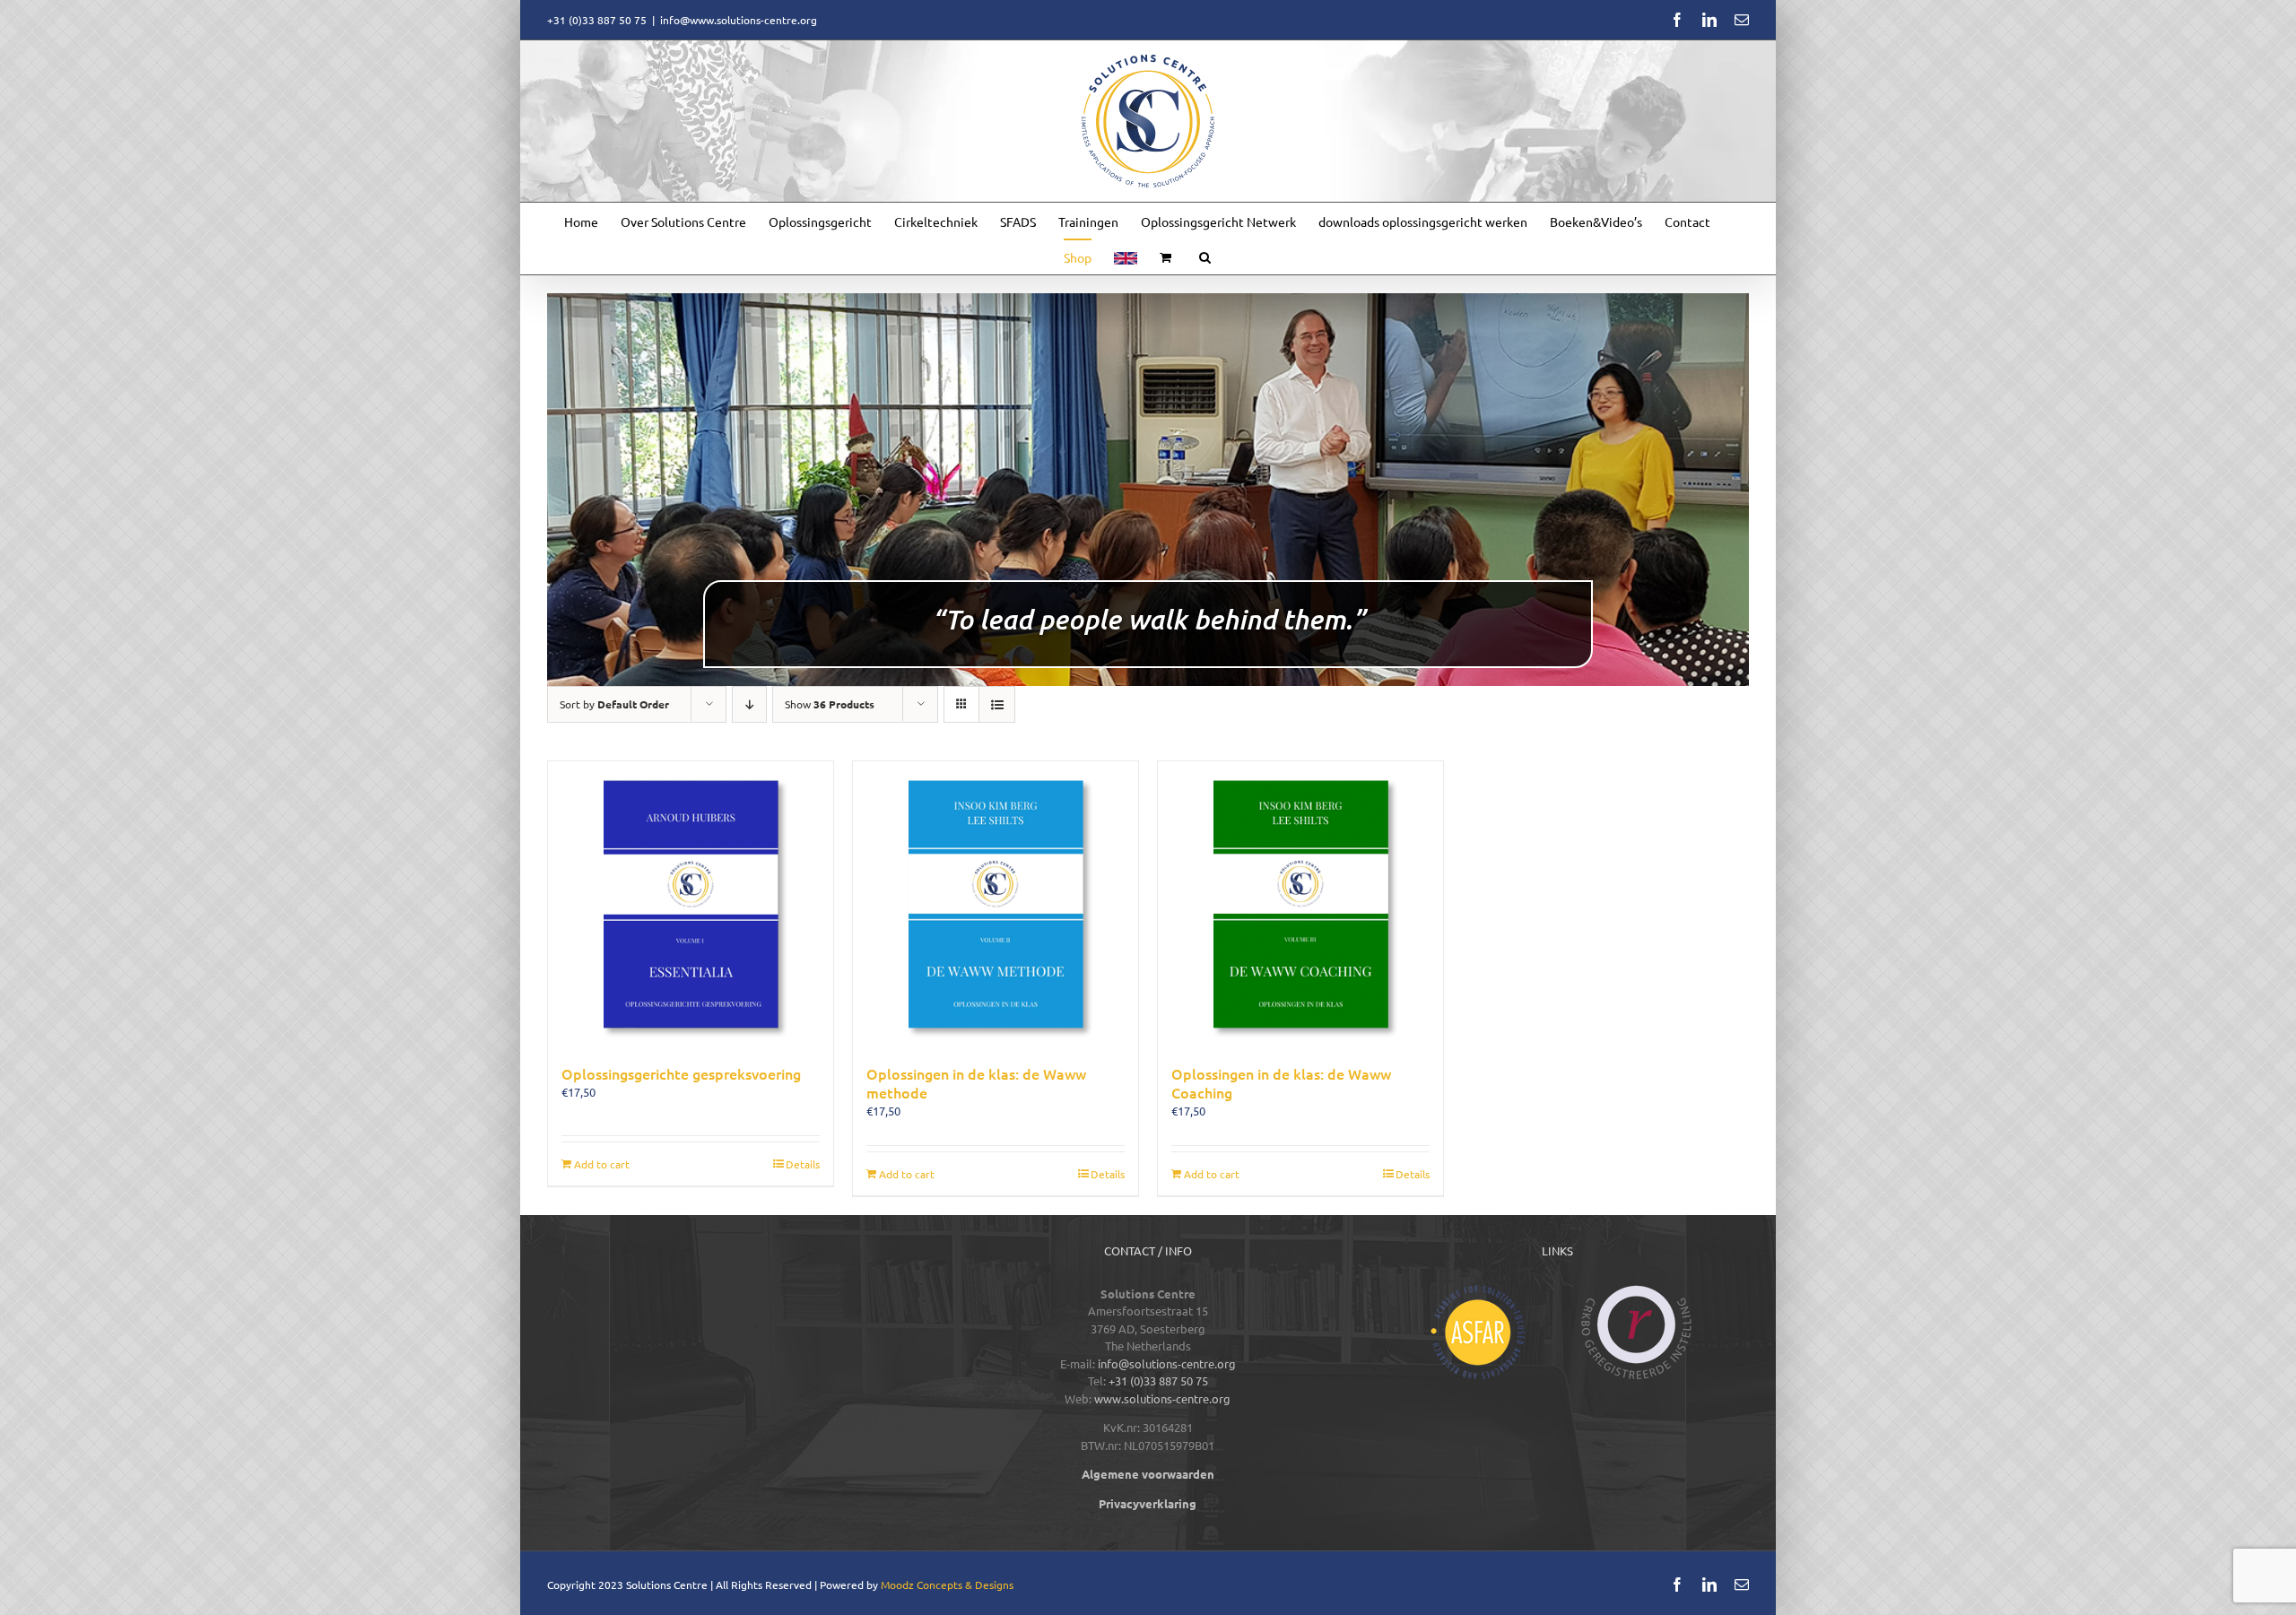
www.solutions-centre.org (1162, 1398)
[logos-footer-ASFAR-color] (1478, 1291)
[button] (1205, 256)
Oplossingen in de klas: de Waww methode (976, 1083)
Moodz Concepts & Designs (947, 1585)
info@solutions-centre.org (1167, 1363)
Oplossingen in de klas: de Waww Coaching (1281, 1083)
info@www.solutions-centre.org (739, 20)
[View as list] (997, 704)
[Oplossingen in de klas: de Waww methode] (996, 904)
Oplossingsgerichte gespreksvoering (681, 1073)
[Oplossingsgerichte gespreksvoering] (691, 904)
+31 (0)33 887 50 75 (1158, 1381)
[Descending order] (749, 704)
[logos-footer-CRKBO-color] (1637, 1291)
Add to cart (602, 1164)
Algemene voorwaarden (1148, 1474)
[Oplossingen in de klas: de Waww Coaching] (1300, 904)
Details (803, 1164)
